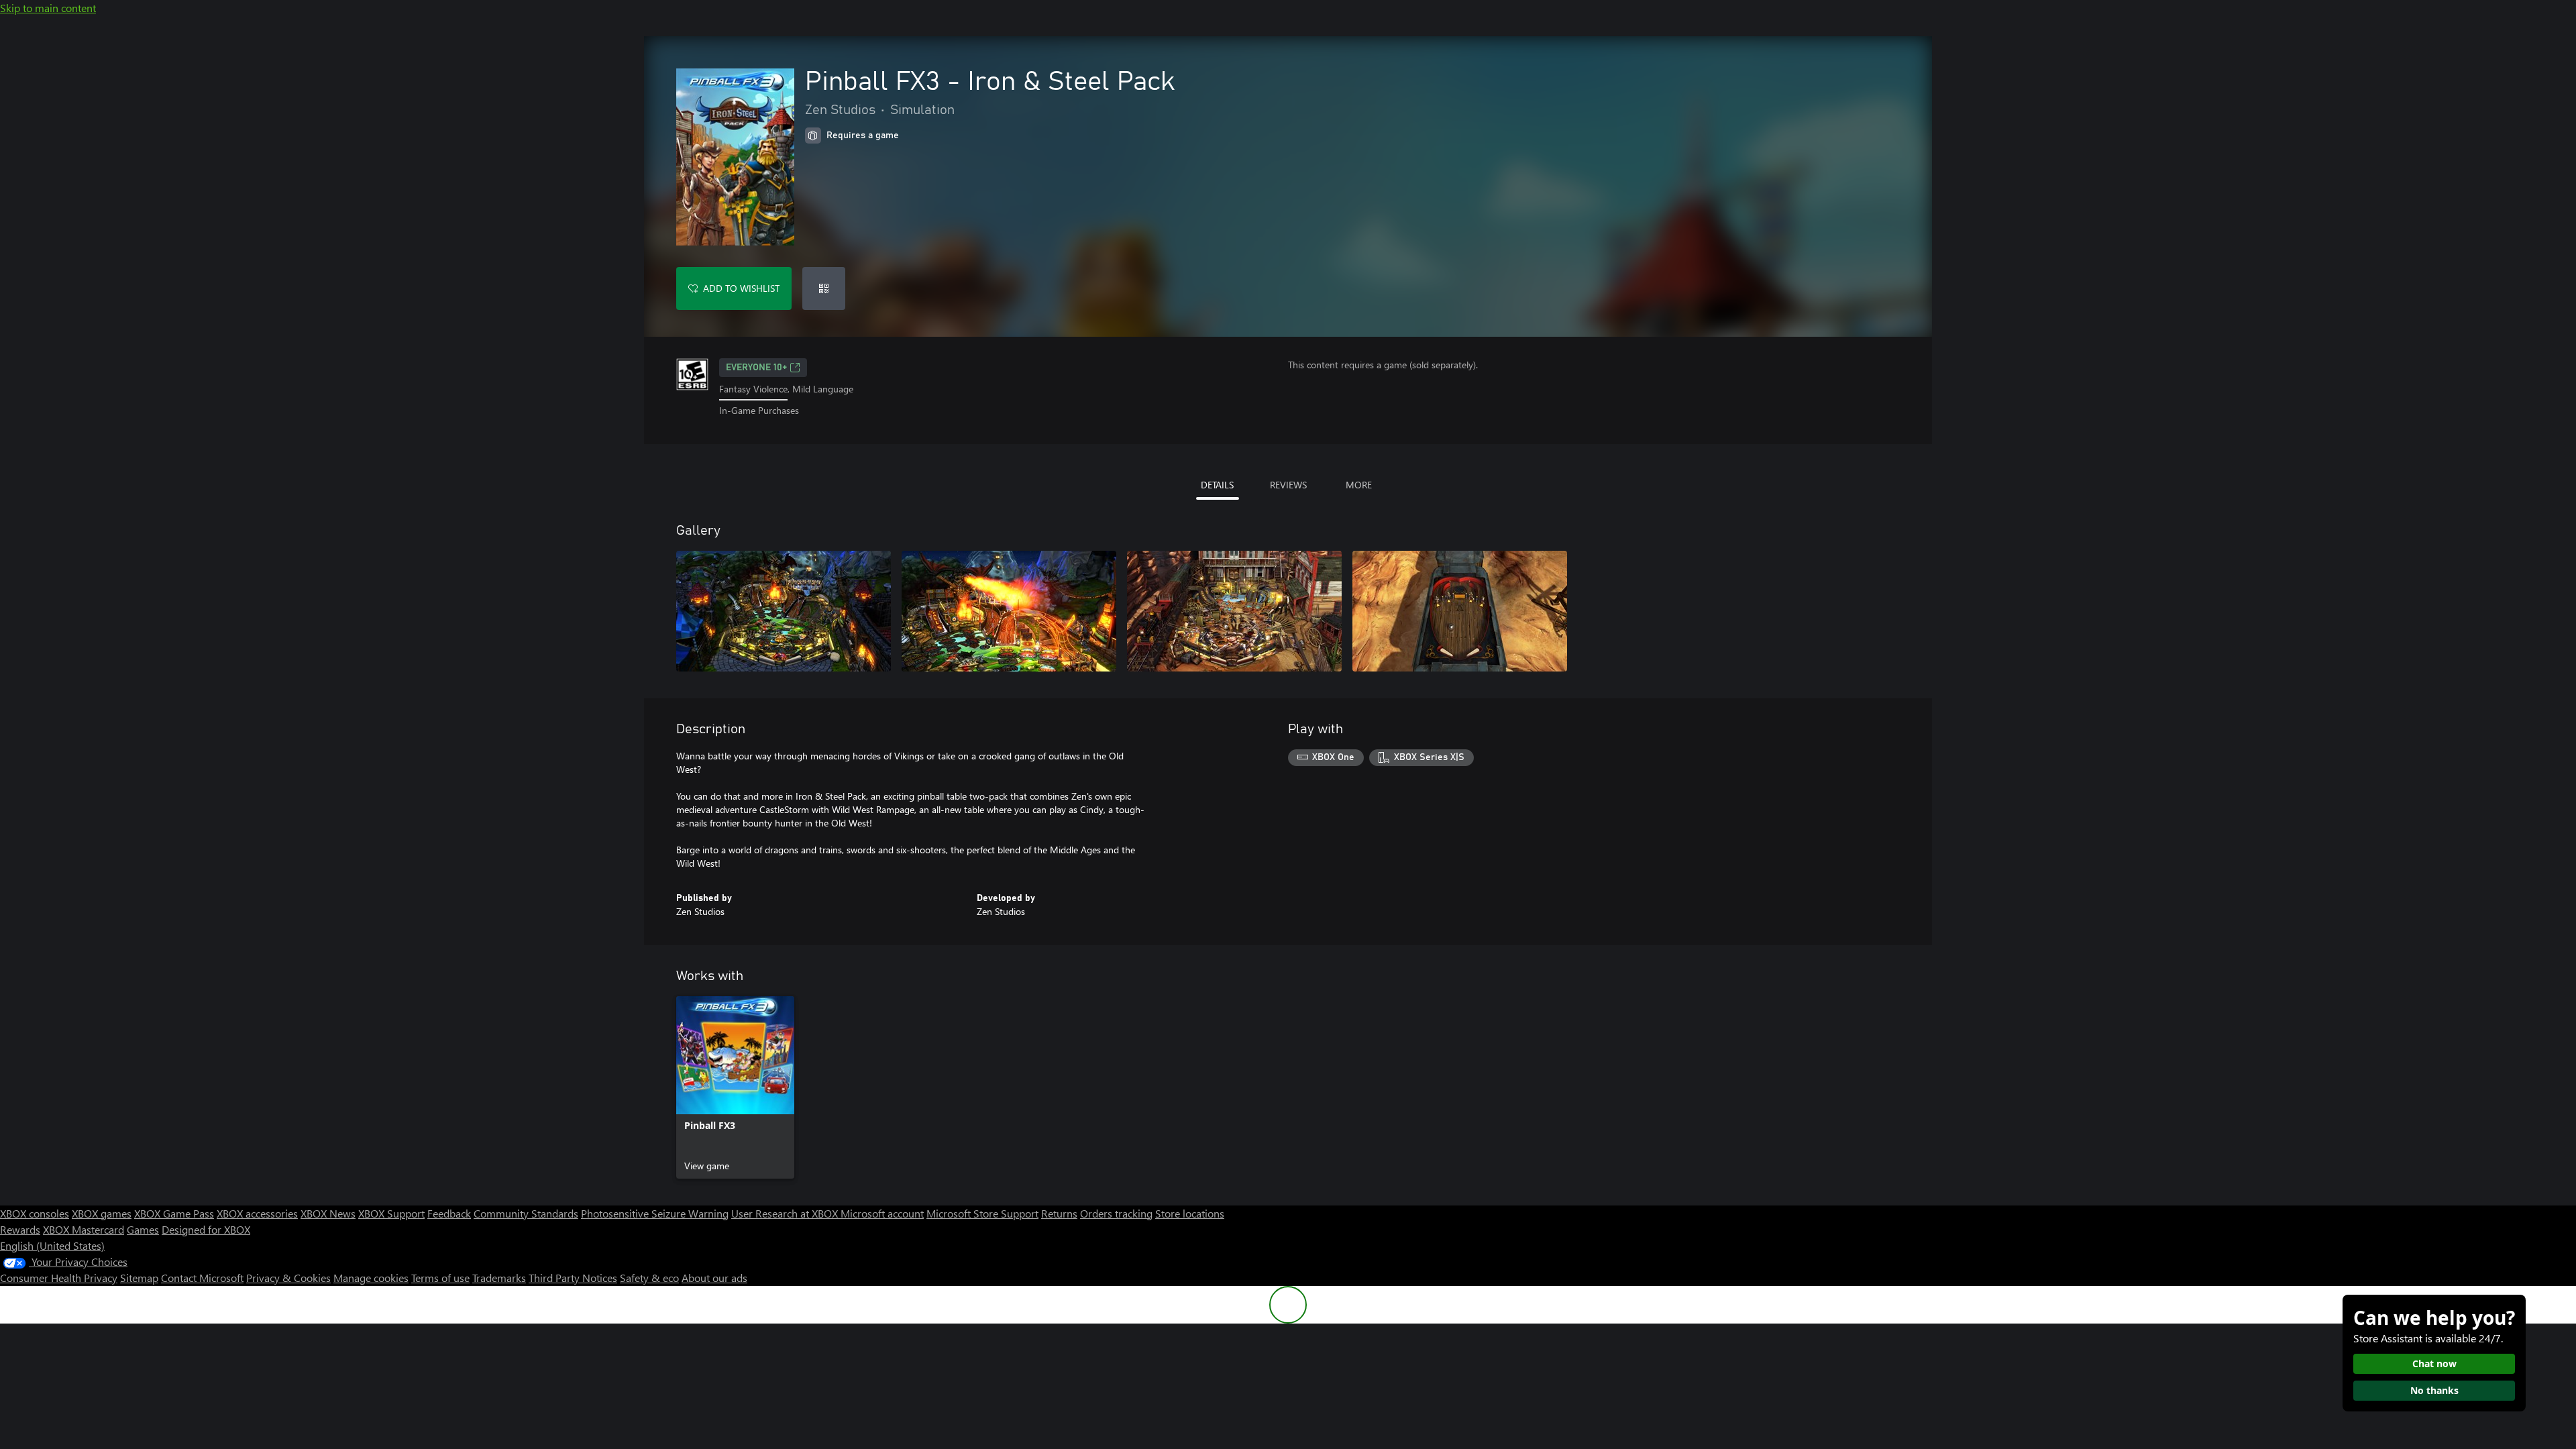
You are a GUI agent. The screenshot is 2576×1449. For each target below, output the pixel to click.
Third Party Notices (573, 1278)
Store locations (1190, 1213)
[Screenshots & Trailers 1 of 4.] (784, 611)
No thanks (2434, 1390)
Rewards (20, 1229)
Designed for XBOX (206, 1229)
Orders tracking (1116, 1213)
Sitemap (139, 1278)
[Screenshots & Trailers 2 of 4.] (1009, 611)
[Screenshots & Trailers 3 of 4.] (1234, 611)
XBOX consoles (35, 1213)
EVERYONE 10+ (756, 368)
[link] (735, 1087)
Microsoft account (882, 1213)
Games (143, 1229)
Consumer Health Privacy (59, 1278)
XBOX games (102, 1213)
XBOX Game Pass (174, 1213)
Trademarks (499, 1278)
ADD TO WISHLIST (741, 288)
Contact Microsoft (202, 1278)
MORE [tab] (1359, 485)
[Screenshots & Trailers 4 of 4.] (1460, 611)
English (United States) (52, 1245)
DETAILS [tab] (1217, 485)
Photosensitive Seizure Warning (655, 1213)
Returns (1059, 1213)
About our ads (714, 1278)
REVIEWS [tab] (1288, 485)
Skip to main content (48, 8)
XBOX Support (391, 1213)
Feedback (449, 1213)
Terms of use (440, 1278)
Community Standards (526, 1213)
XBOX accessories (257, 1213)
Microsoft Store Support (982, 1213)
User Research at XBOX (786, 1213)
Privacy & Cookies (288, 1278)
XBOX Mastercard (84, 1229)
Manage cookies (371, 1278)
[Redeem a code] (824, 288)
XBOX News (328, 1213)
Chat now (2434, 1363)
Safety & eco (649, 1278)
